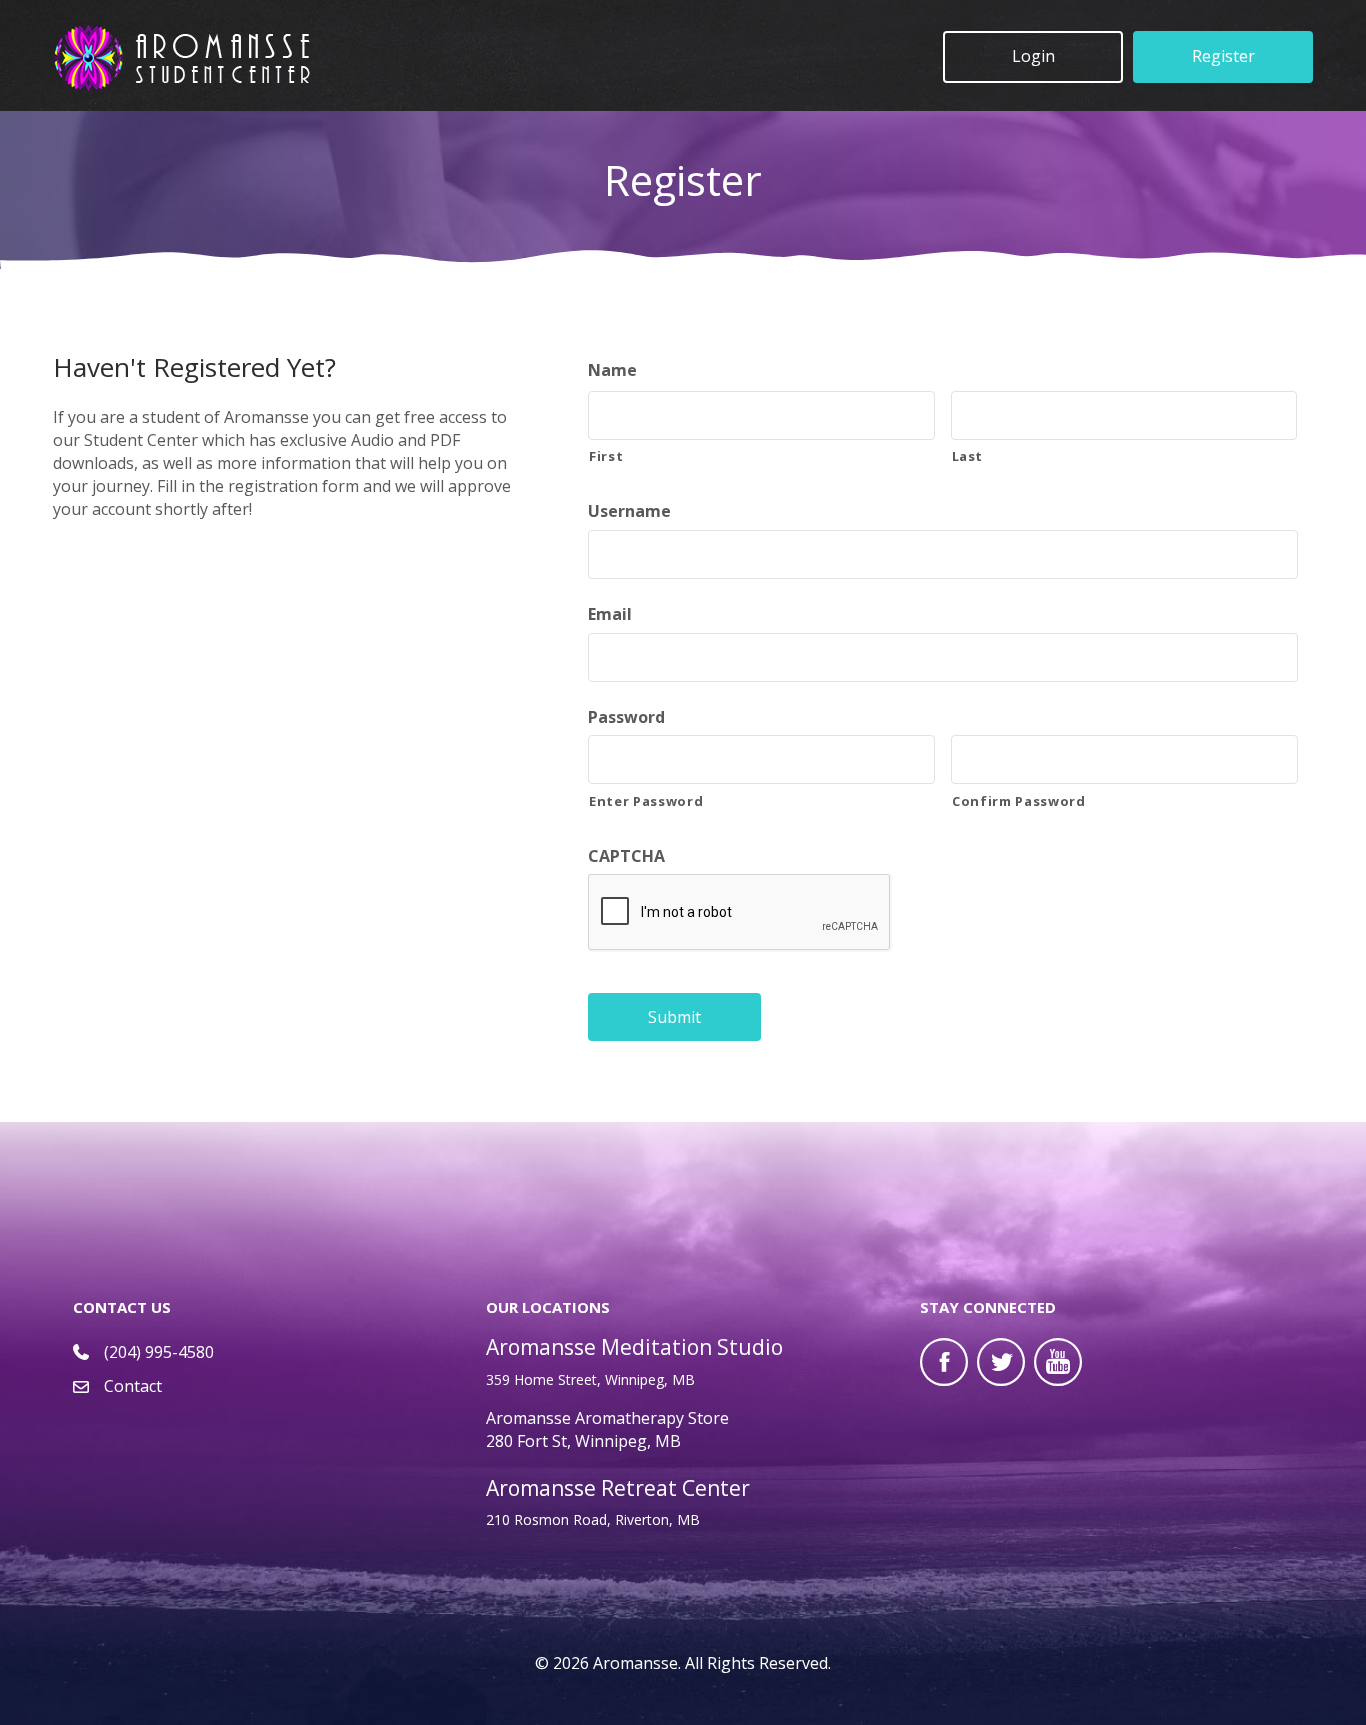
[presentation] (740, 913)
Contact (133, 1386)
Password (626, 717)
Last (968, 456)
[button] (1033, 57)
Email (610, 614)
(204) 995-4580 (159, 1352)
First (606, 456)
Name (612, 370)
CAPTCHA (626, 856)
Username (629, 511)
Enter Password (646, 801)
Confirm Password (1019, 801)
